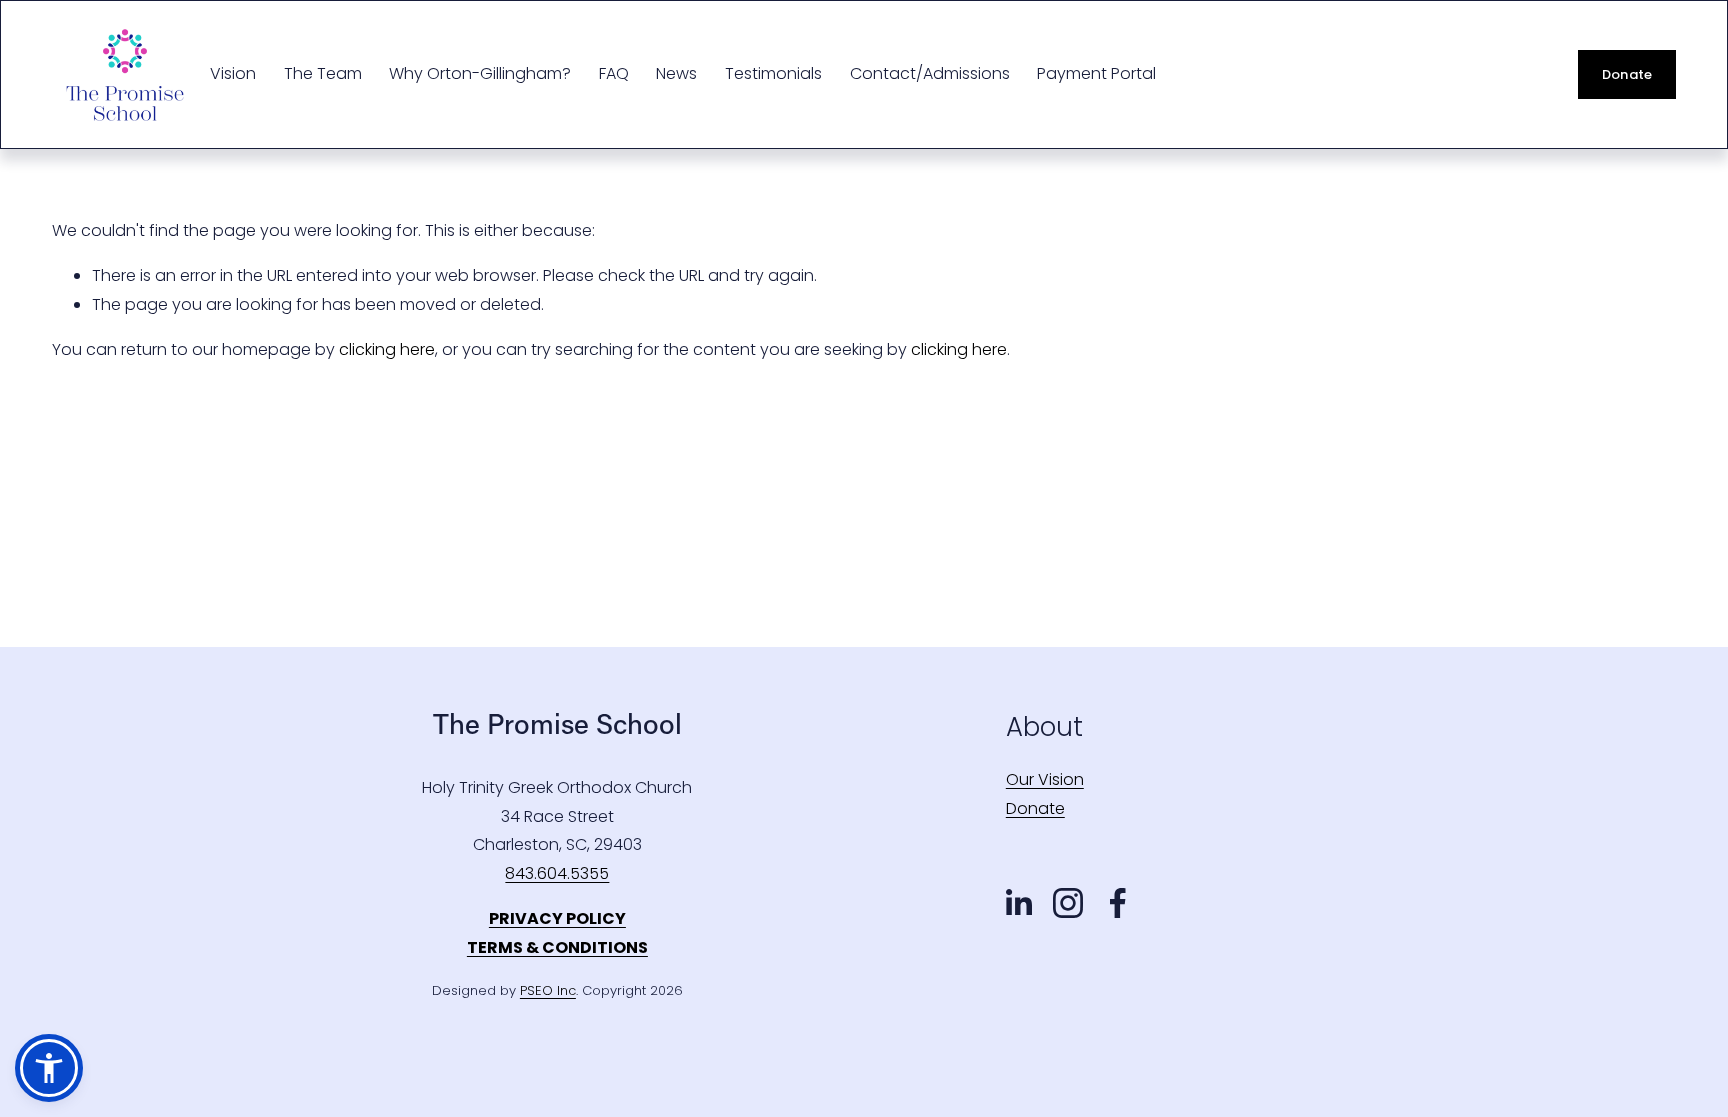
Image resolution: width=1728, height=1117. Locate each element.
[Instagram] (1068, 903)
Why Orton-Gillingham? (480, 73)
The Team (323, 73)
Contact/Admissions (930, 73)
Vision (233, 73)
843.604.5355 (557, 873)
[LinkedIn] (1018, 903)
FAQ (614, 73)
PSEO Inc (548, 990)
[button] (49, 1068)
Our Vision (1045, 779)
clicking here (387, 349)
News (676, 73)
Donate (1627, 74)
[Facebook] (1118, 903)
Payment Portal (1096, 73)
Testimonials (773, 73)
